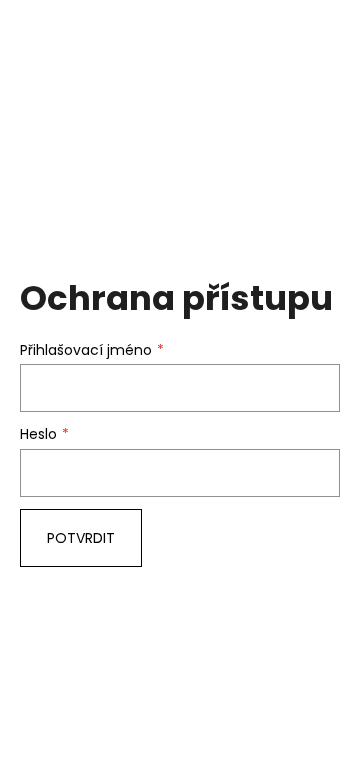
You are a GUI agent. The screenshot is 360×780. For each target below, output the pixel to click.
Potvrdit (81, 538)
